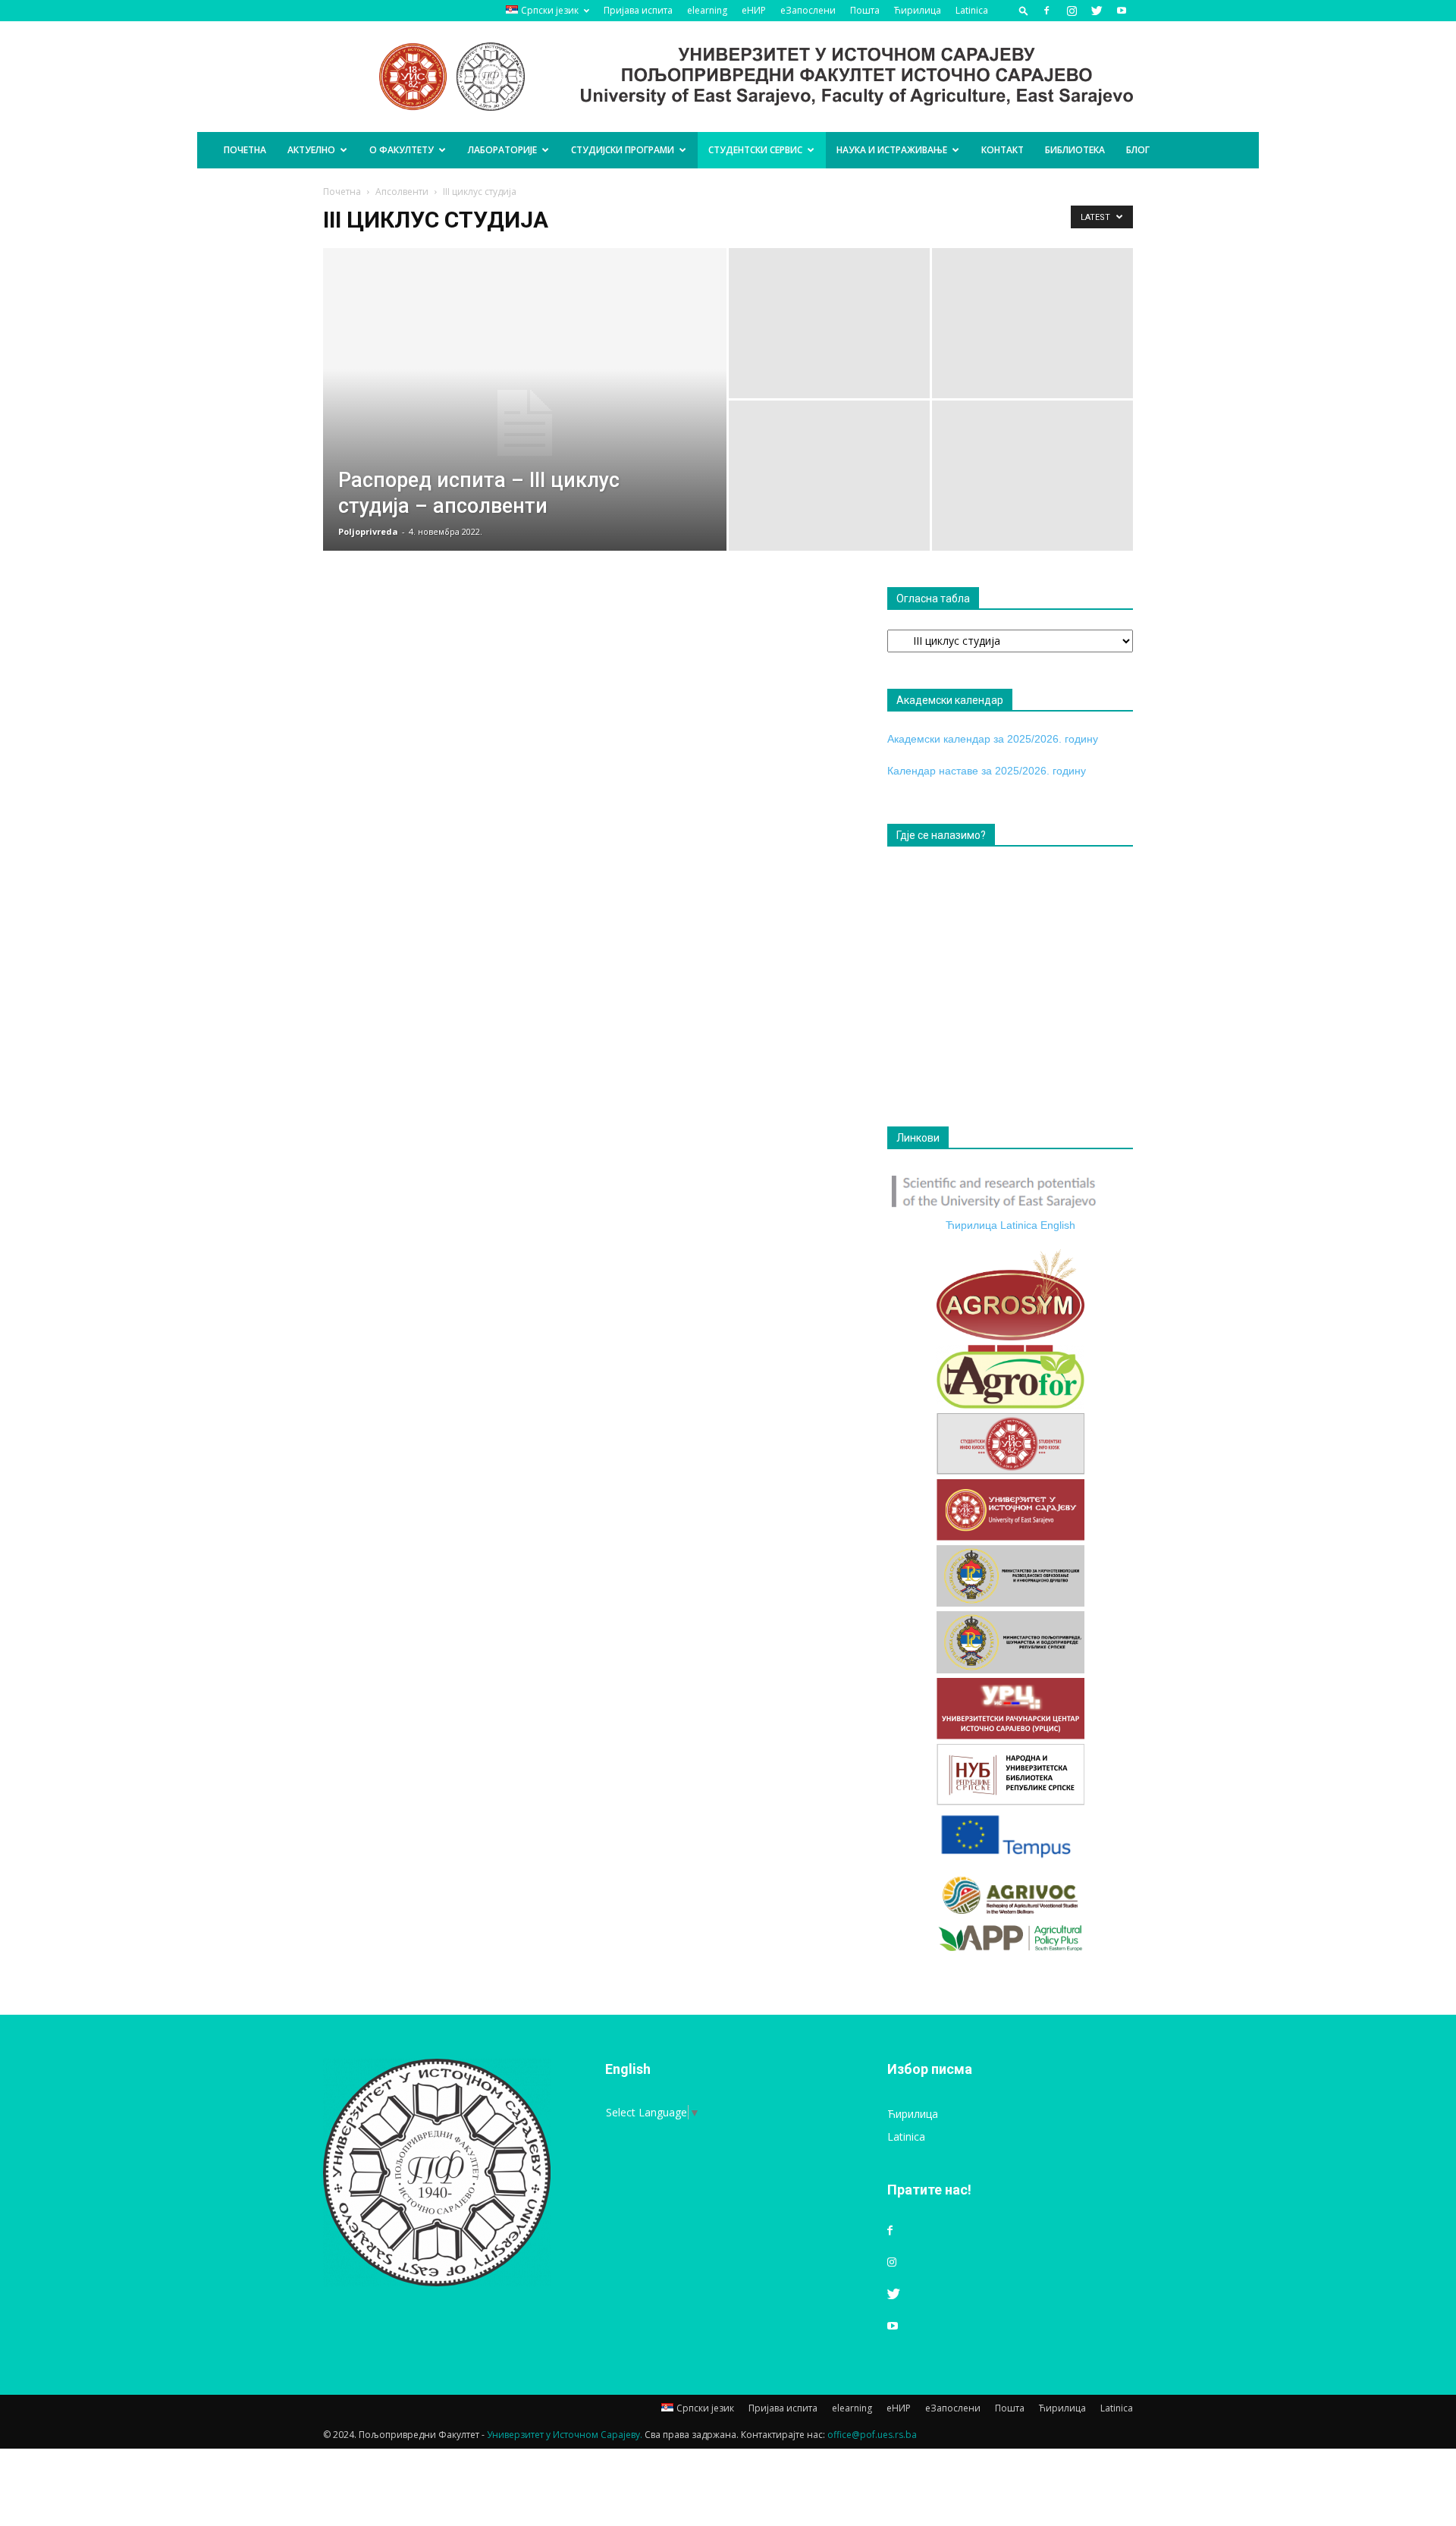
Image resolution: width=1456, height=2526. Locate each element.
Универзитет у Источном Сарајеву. (565, 2435)
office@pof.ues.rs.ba (872, 2435)
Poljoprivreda (368, 531)
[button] (1024, 10)
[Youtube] (1122, 11)
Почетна (245, 150)
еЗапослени (808, 10)
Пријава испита (638, 10)
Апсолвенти (402, 192)
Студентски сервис (755, 150)
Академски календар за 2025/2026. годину (993, 739)
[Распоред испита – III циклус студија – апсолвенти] (525, 423)
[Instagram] (1072, 11)
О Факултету (402, 150)
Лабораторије (502, 150)
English (1058, 1225)
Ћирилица (918, 10)
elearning (707, 10)
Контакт (1003, 150)
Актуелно (311, 150)
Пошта (865, 10)
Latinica (972, 10)
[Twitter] (1097, 11)
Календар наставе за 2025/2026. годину (987, 771)
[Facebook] (1046, 11)
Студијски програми (623, 150)
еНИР (754, 10)
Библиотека (1075, 150)
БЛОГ (1138, 150)
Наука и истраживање (892, 150)
